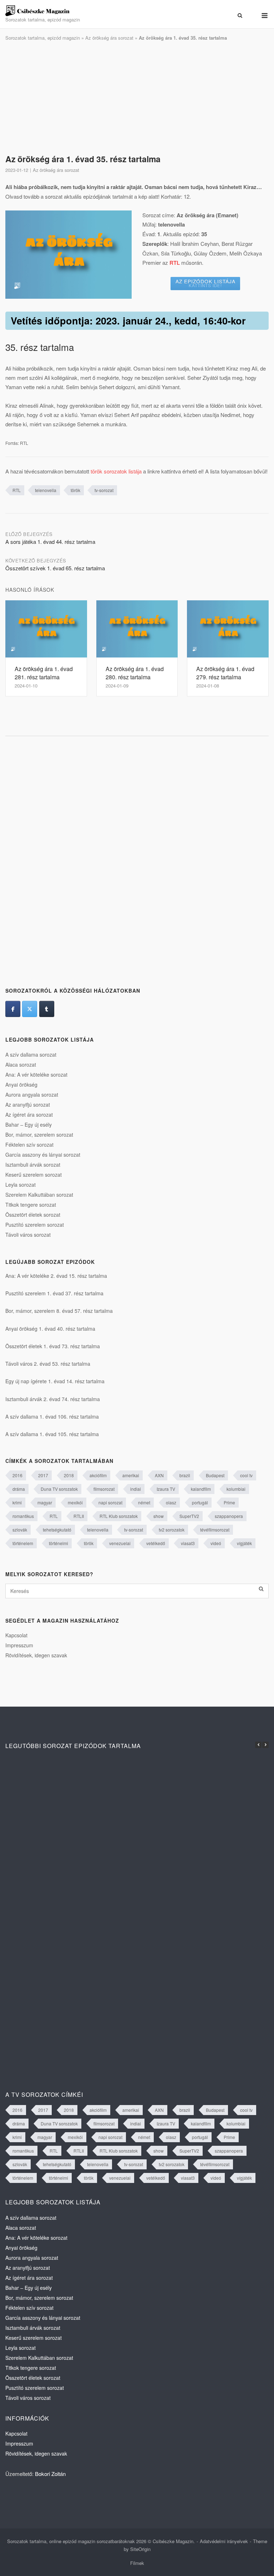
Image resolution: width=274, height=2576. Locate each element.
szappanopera (229, 1516)
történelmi (59, 1543)
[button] (265, 1745)
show (159, 1516)
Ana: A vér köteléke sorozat (36, 1074)
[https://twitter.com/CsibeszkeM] (30, 1009)
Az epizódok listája (205, 283)
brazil (185, 1475)
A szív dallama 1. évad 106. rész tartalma (52, 1416)
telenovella (46, 490)
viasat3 (188, 1543)
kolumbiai (236, 1489)
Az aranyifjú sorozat (28, 1105)
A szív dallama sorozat (31, 1054)
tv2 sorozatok (172, 1530)
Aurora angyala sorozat (32, 1095)
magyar (45, 1502)
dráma (19, 1489)
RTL (17, 490)
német (144, 1502)
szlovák (20, 1530)
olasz (171, 1502)
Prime (229, 1502)
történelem (23, 1543)
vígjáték (244, 1543)
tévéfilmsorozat (215, 1530)
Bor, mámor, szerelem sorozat (39, 1135)
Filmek (137, 2563)
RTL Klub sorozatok (119, 1516)
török (75, 490)
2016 (17, 1475)
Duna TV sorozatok (59, 1489)
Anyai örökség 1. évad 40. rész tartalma (50, 1329)
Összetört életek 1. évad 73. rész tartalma (53, 1346)
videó (216, 1543)
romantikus (23, 1516)
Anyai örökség (21, 1084)
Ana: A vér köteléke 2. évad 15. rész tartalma (56, 1276)
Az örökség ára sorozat (109, 38)
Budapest (215, 1475)
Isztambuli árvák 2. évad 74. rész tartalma (53, 1399)
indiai (136, 1489)
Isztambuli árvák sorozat (33, 1165)
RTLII (79, 1516)
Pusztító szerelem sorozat (35, 1225)
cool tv (246, 1475)
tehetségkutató (57, 1530)
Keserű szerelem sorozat (34, 1175)
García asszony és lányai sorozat (43, 1155)
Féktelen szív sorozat (29, 1145)
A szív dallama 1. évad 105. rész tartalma (52, 1434)
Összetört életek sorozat (33, 1215)
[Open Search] (240, 16)
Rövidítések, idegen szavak (36, 1655)
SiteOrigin (140, 2549)
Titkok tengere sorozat (31, 1205)
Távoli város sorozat (28, 1235)
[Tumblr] (47, 1009)
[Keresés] (261, 1589)
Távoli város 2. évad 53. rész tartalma (48, 1364)
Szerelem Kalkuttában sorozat (39, 1195)
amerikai (131, 1475)
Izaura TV (166, 1489)
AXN (159, 1475)
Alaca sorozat (21, 1064)
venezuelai (120, 1543)
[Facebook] (13, 1009)
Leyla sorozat (21, 1185)
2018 (69, 1475)
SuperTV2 (189, 1516)
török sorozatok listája (116, 471)
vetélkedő (156, 1543)
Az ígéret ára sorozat (29, 1115)
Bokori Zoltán (50, 2474)
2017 (43, 1475)
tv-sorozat (104, 490)
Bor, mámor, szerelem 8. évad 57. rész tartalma (59, 1311)
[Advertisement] (137, 98)
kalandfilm (201, 1489)
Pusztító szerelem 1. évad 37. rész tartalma (54, 1293)
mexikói (75, 1502)
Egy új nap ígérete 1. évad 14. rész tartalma (55, 1381)
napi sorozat (110, 1502)
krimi (17, 1502)
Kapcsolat (16, 1635)
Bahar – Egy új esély (29, 1125)
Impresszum (19, 1645)
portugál (200, 1502)
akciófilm (98, 1475)
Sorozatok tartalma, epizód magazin (43, 38)
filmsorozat (104, 1489)
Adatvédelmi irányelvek (224, 2541)
